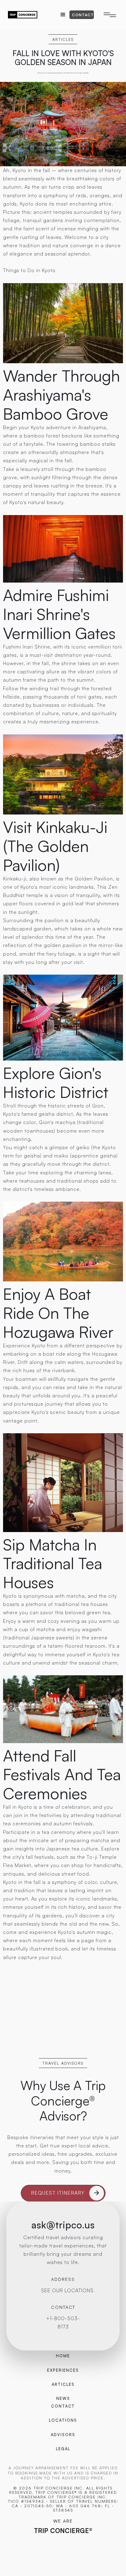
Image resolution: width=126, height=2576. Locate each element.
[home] (23, 15)
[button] (63, 15)
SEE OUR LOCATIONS (67, 2290)
